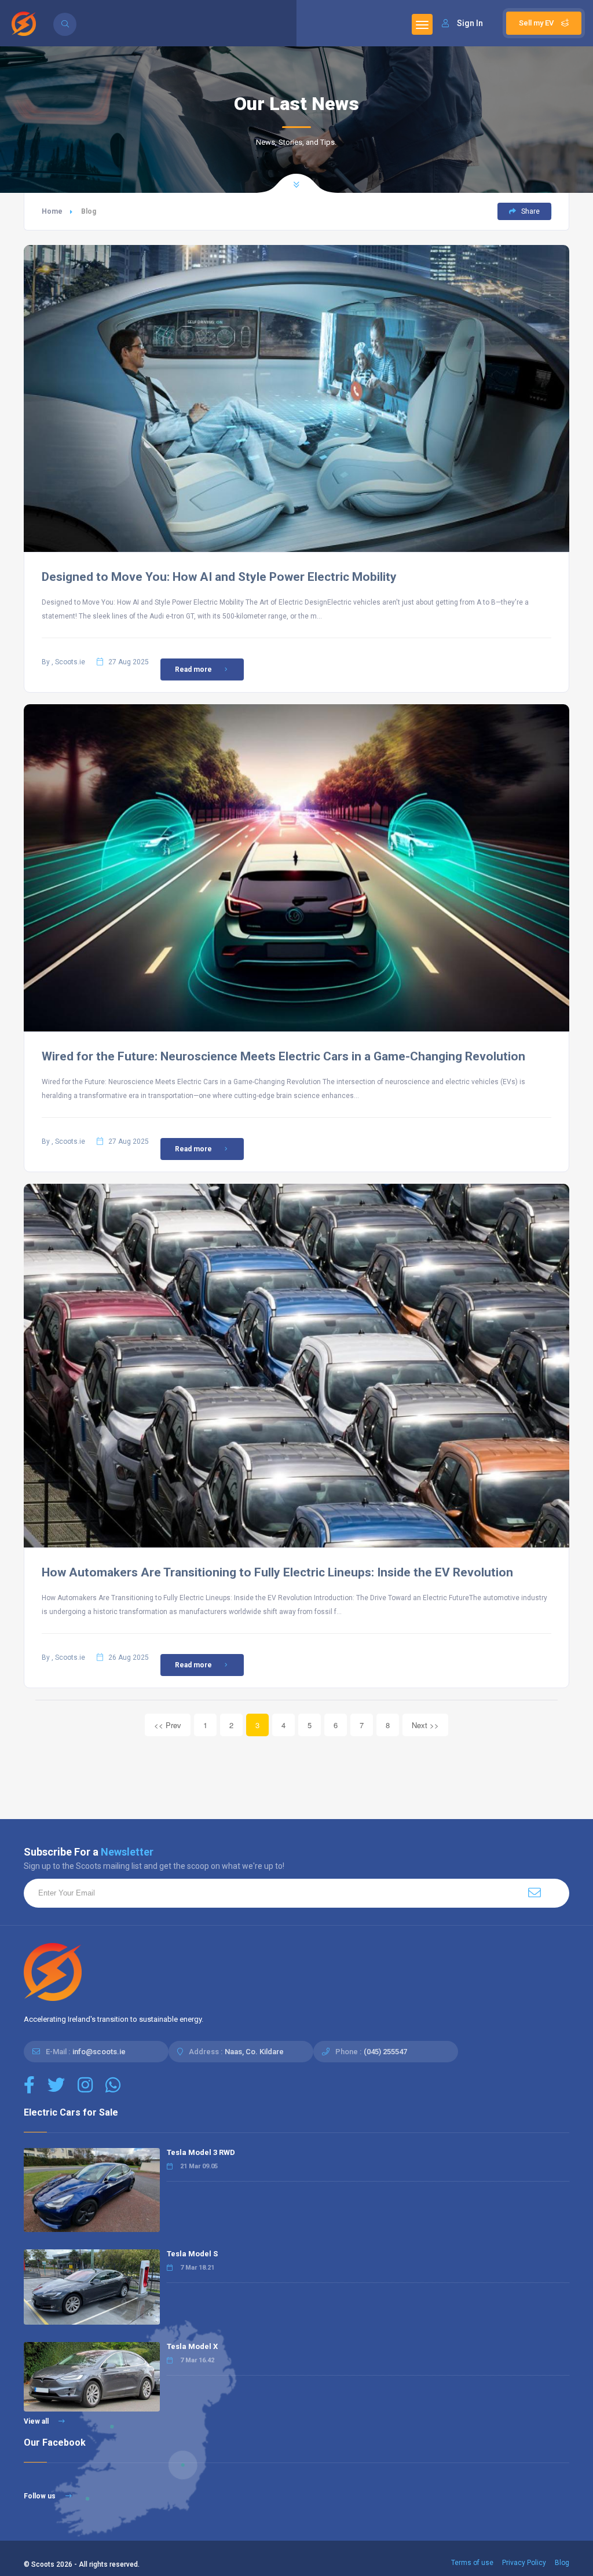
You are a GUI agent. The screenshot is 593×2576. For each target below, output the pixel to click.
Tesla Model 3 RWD (201, 2152)
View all (37, 2421)
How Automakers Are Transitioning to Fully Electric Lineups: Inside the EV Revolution (277, 1572)
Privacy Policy (524, 2563)
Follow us (41, 2496)
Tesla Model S (192, 2254)
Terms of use (472, 2563)
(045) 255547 (385, 2052)
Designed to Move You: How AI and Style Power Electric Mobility (219, 577)
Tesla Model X (192, 2346)
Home (52, 211)
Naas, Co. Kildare (254, 2052)
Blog (562, 2563)
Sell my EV (537, 23)
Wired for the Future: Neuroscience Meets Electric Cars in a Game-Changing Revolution (283, 1056)
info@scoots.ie (99, 2052)
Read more (193, 669)
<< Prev (168, 1725)
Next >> (425, 1725)
